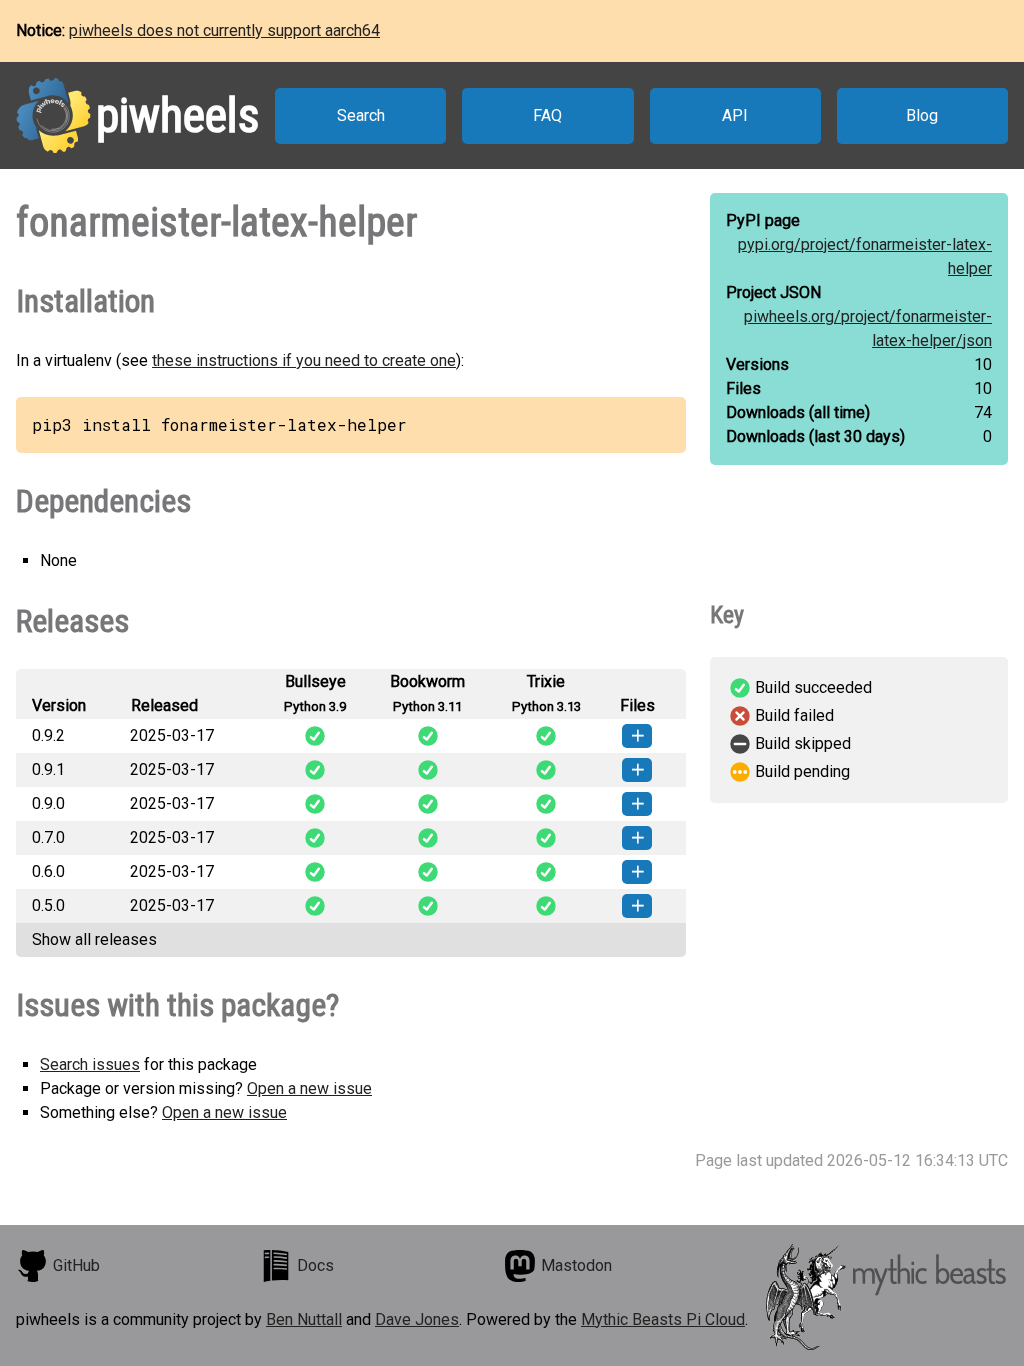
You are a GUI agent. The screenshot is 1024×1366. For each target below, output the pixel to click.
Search (361, 115)
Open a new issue (309, 1088)
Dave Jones (417, 1319)
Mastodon (576, 1265)
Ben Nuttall (304, 1319)
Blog (922, 115)
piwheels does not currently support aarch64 (224, 30)
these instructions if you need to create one (304, 360)
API (735, 115)
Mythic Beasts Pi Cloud (663, 1319)
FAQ (547, 115)
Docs (315, 1265)
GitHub (76, 1265)
